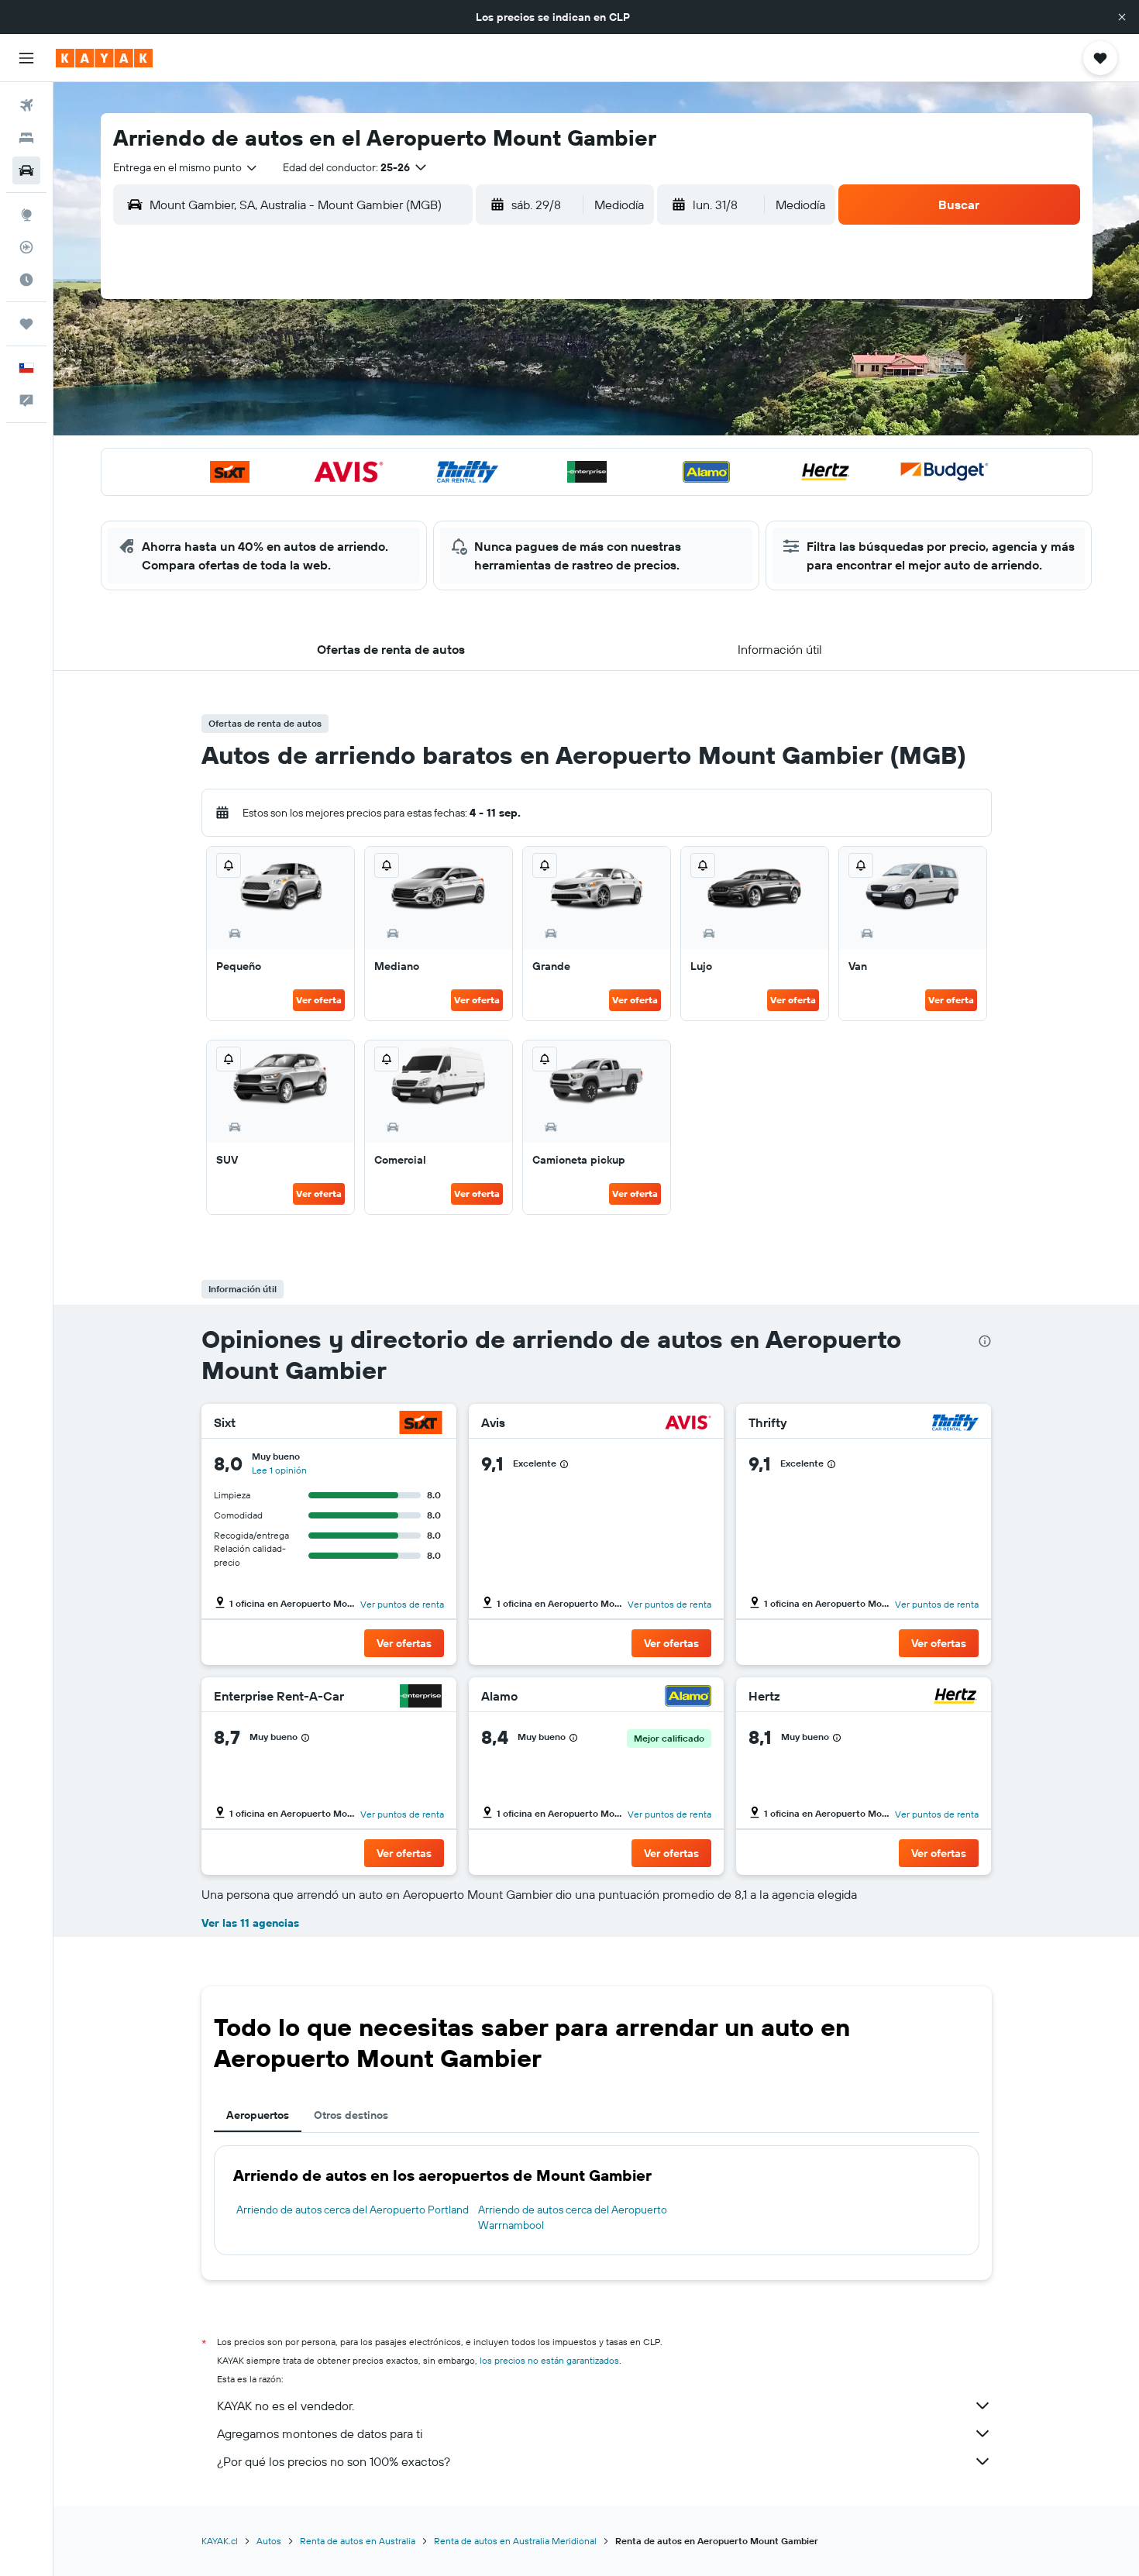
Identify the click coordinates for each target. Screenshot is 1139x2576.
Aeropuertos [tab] (258, 2115)
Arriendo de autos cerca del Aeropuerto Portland (353, 2210)
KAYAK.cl (220, 2541)
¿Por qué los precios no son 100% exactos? (334, 2461)
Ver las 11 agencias (250, 1923)
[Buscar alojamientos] (26, 138)
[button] (1122, 17)
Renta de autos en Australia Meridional (515, 2541)
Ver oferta (319, 1000)
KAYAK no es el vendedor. (286, 2406)
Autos (269, 2541)
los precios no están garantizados (549, 2360)
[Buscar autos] (26, 170)
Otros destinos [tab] (351, 2115)
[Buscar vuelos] (26, 105)
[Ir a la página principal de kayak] (104, 58)
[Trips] (26, 324)
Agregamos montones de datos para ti (320, 2433)
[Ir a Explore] (26, 215)
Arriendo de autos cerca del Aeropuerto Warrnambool (573, 2217)
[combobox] (186, 167)
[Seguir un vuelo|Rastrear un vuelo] (26, 247)
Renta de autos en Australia (358, 2541)
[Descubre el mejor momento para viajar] (26, 280)
